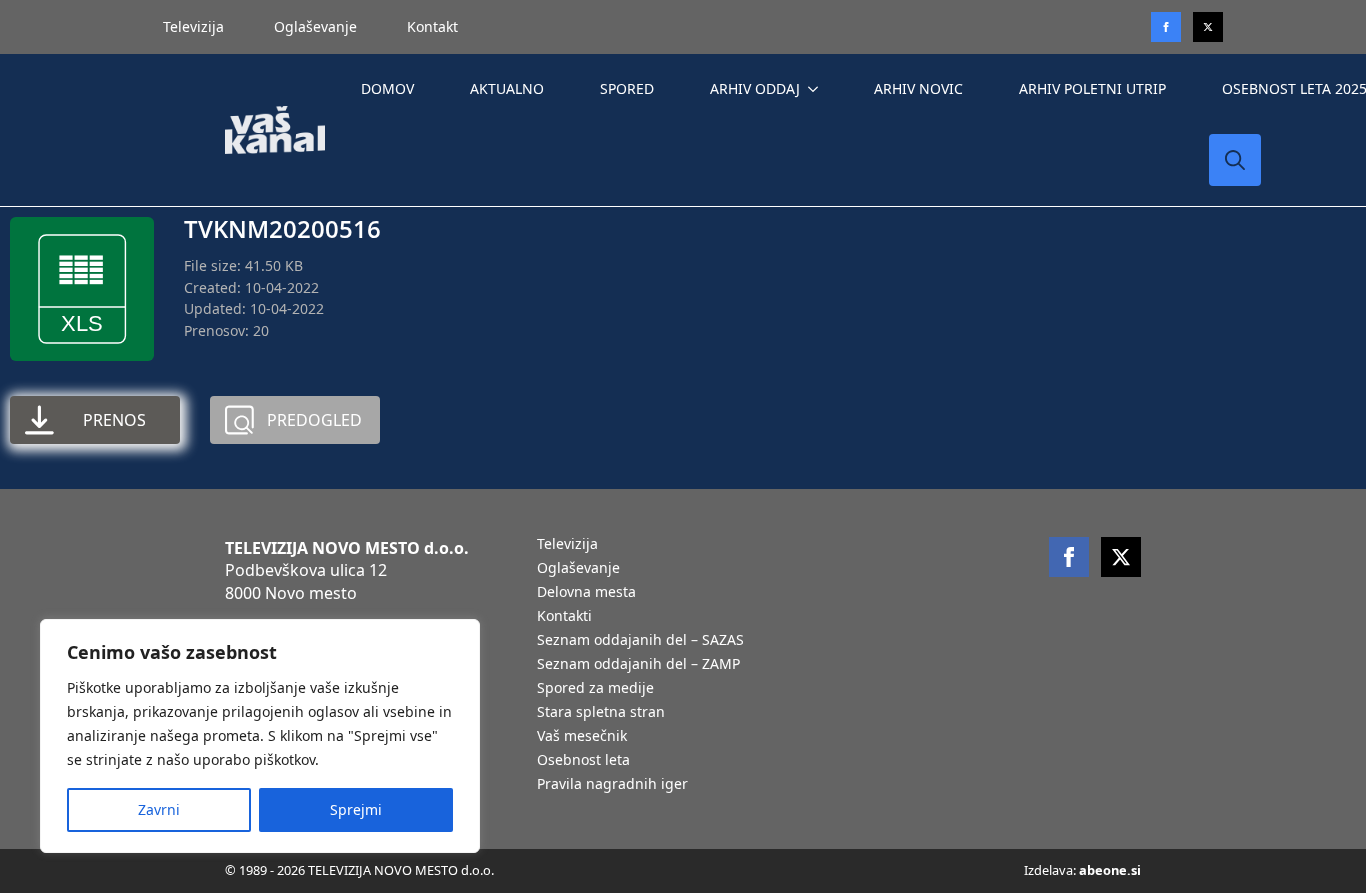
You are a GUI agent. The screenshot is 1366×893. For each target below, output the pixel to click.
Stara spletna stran (601, 713)
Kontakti (564, 617)
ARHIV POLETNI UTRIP (1092, 88)
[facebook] (1069, 557)
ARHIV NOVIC (918, 88)
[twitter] (1208, 27)
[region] (260, 736)
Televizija (193, 26)
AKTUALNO (507, 88)
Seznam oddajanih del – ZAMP (638, 665)
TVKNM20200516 (282, 228)
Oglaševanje (315, 26)
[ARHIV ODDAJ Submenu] (817, 89)
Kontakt (432, 26)
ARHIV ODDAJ (755, 88)
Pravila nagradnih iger (612, 785)
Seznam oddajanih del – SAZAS (640, 641)
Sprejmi (356, 809)
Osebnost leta (583, 761)
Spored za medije (595, 689)
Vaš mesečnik (582, 737)
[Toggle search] (1235, 160)
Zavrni (159, 809)
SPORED (627, 88)
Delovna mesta (586, 593)
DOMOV (387, 88)
